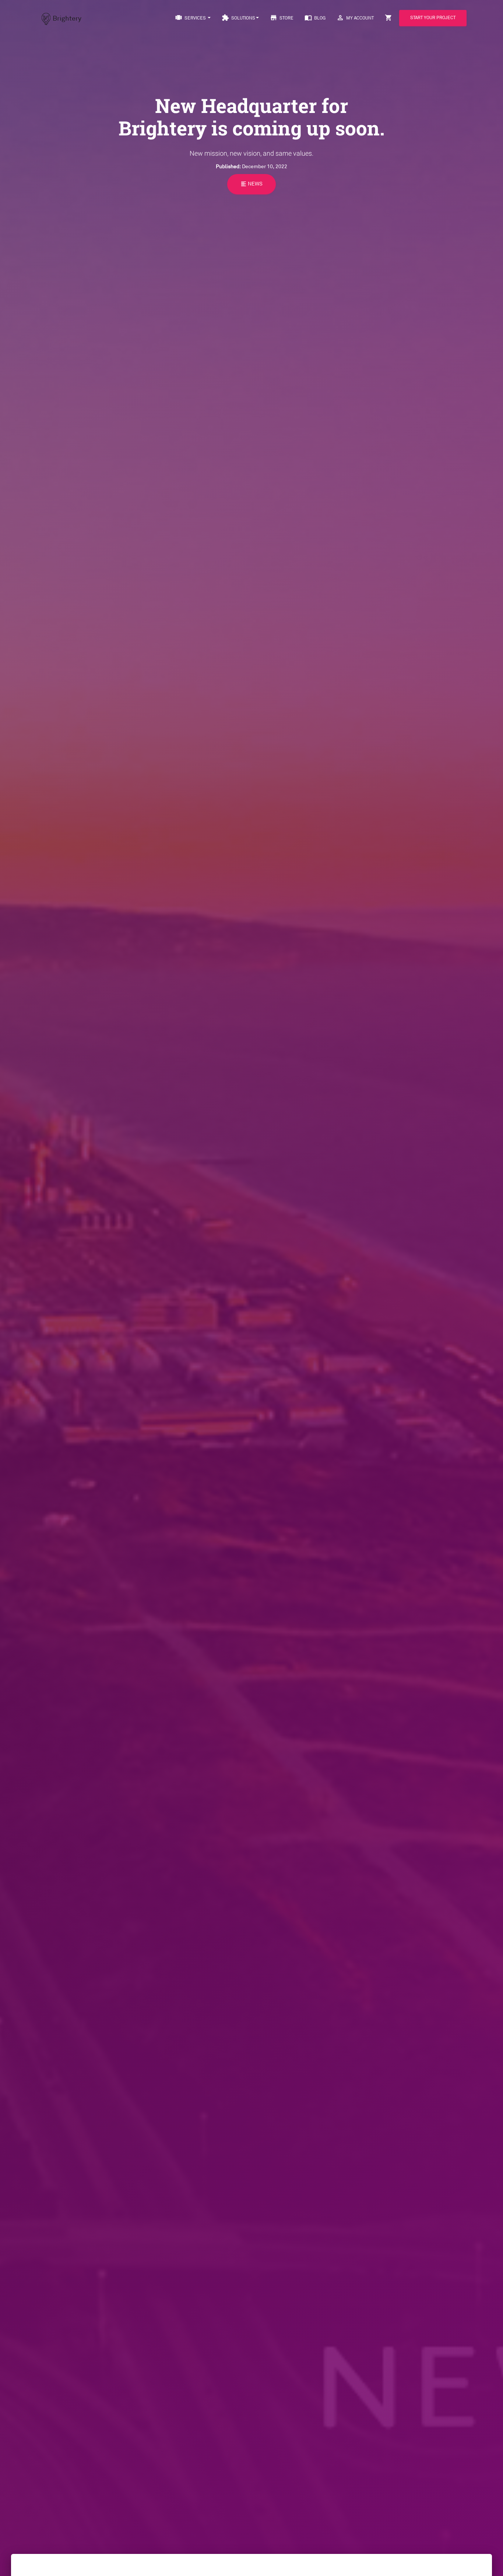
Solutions (238, 18)
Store (282, 18)
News (251, 183)
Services (191, 18)
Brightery (67, 18)
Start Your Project (433, 18)
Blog (315, 18)
